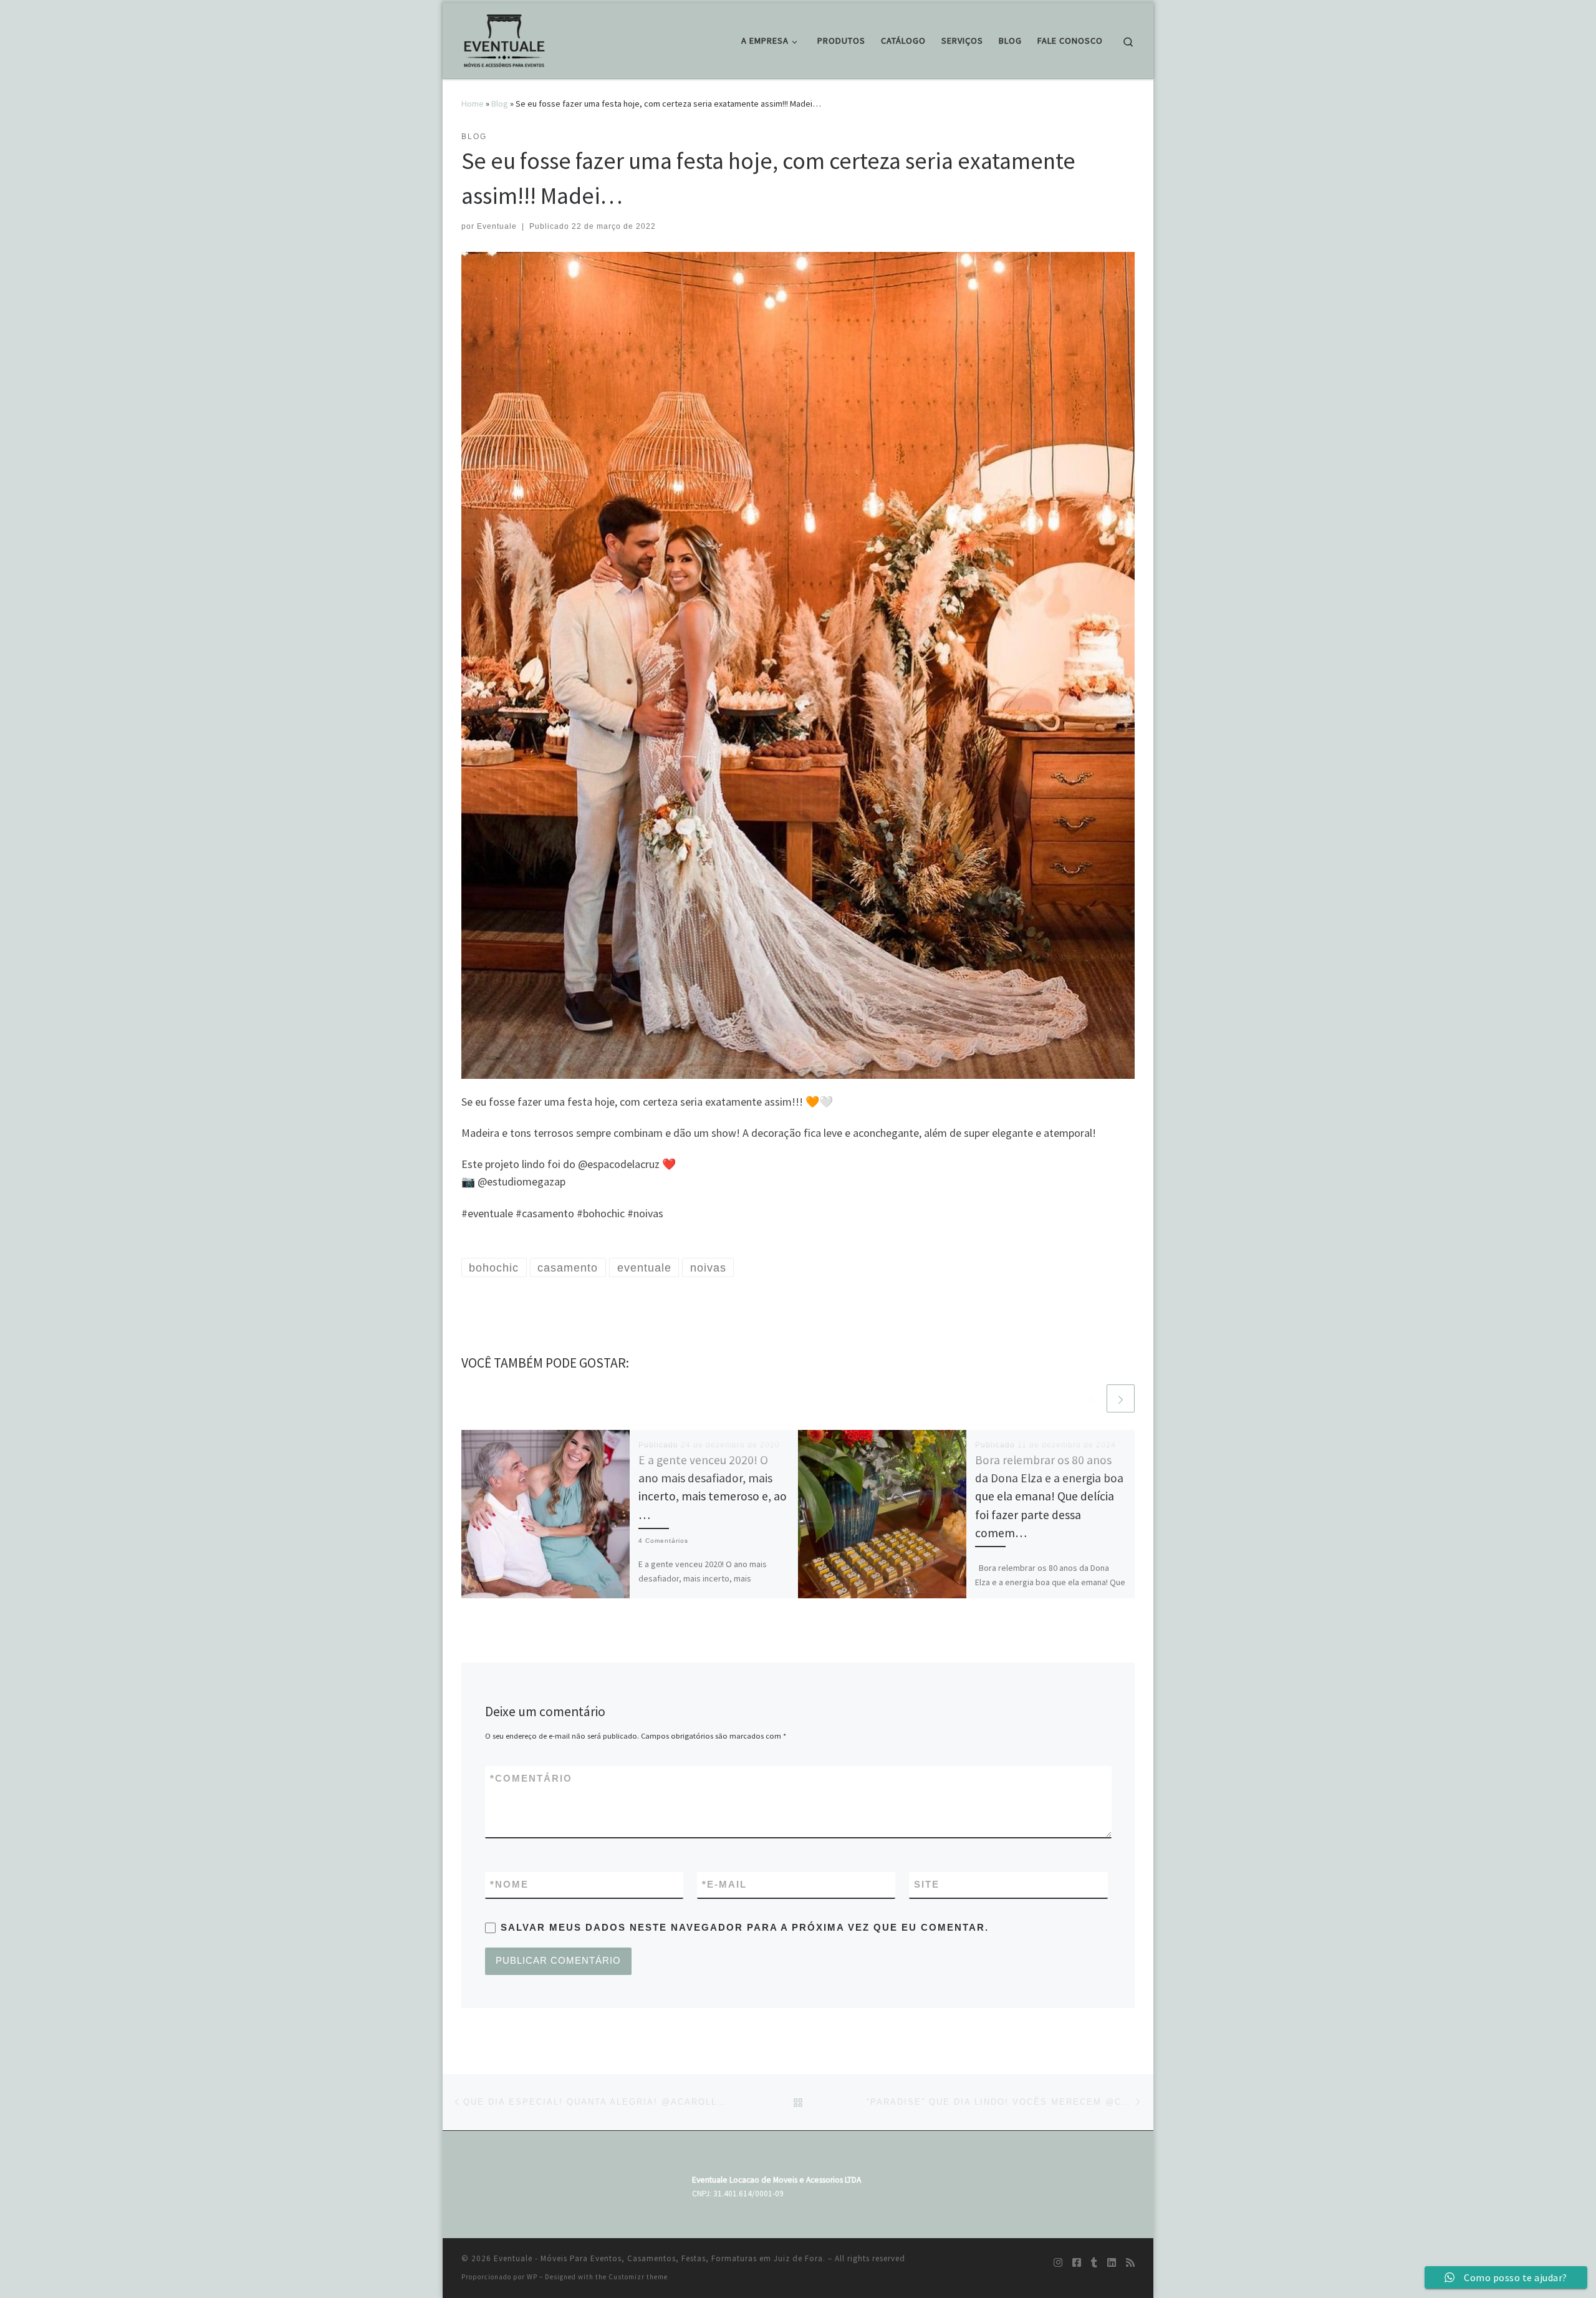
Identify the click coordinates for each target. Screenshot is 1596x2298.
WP (532, 2277)
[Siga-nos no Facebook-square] (1077, 2263)
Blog (500, 104)
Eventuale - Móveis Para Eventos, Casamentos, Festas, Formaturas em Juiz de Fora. (660, 2258)
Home (473, 104)
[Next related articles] (1121, 1398)
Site (927, 1884)
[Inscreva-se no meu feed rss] (1130, 2263)
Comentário (531, 1778)
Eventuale (497, 226)
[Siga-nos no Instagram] (1058, 2263)
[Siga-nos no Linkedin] (1112, 2263)
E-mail (724, 1884)
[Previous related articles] (1091, 1398)
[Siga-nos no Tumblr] (1094, 2263)
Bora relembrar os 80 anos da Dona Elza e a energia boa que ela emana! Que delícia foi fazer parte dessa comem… (1049, 1496)
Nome (509, 1884)
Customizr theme (638, 2277)
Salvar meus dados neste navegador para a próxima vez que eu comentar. (745, 1927)
